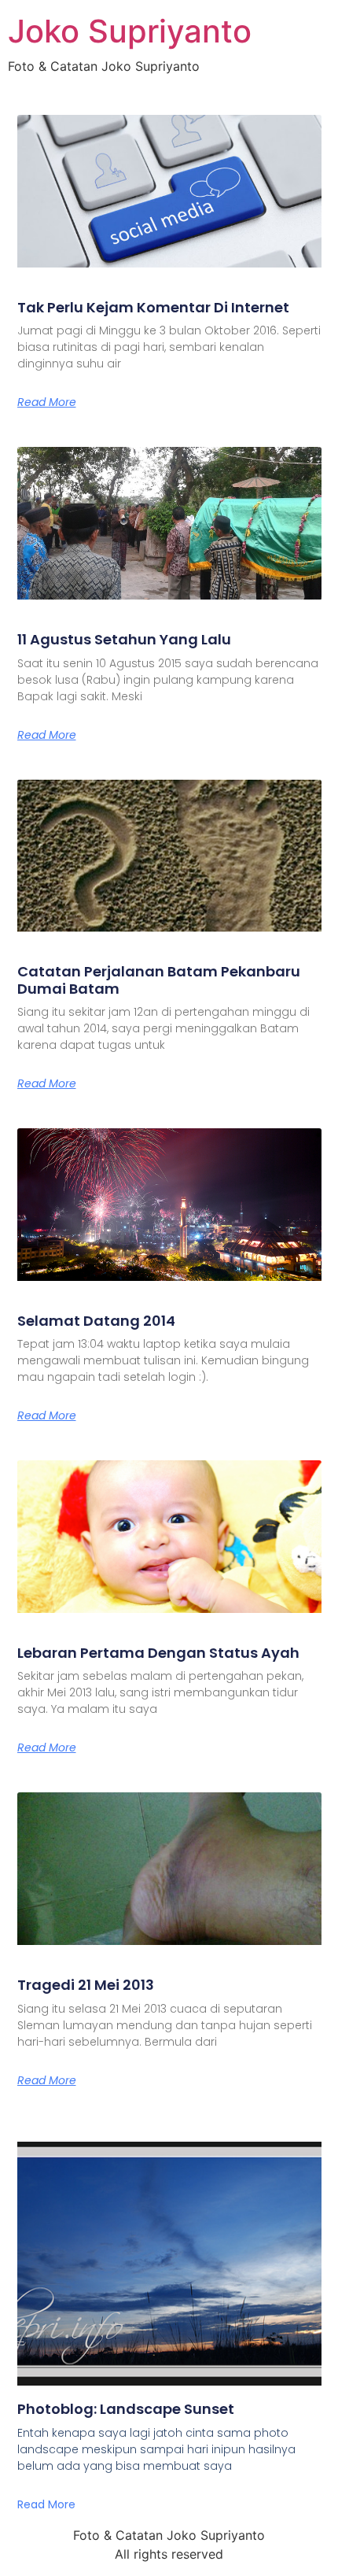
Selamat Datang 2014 (96, 1321)
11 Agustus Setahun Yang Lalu (124, 639)
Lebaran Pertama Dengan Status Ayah (158, 1653)
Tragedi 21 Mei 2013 (86, 1985)
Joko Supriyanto (130, 31)
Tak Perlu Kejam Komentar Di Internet (153, 307)
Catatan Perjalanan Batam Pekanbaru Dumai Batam (159, 980)
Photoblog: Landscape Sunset (126, 2409)
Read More (47, 402)
